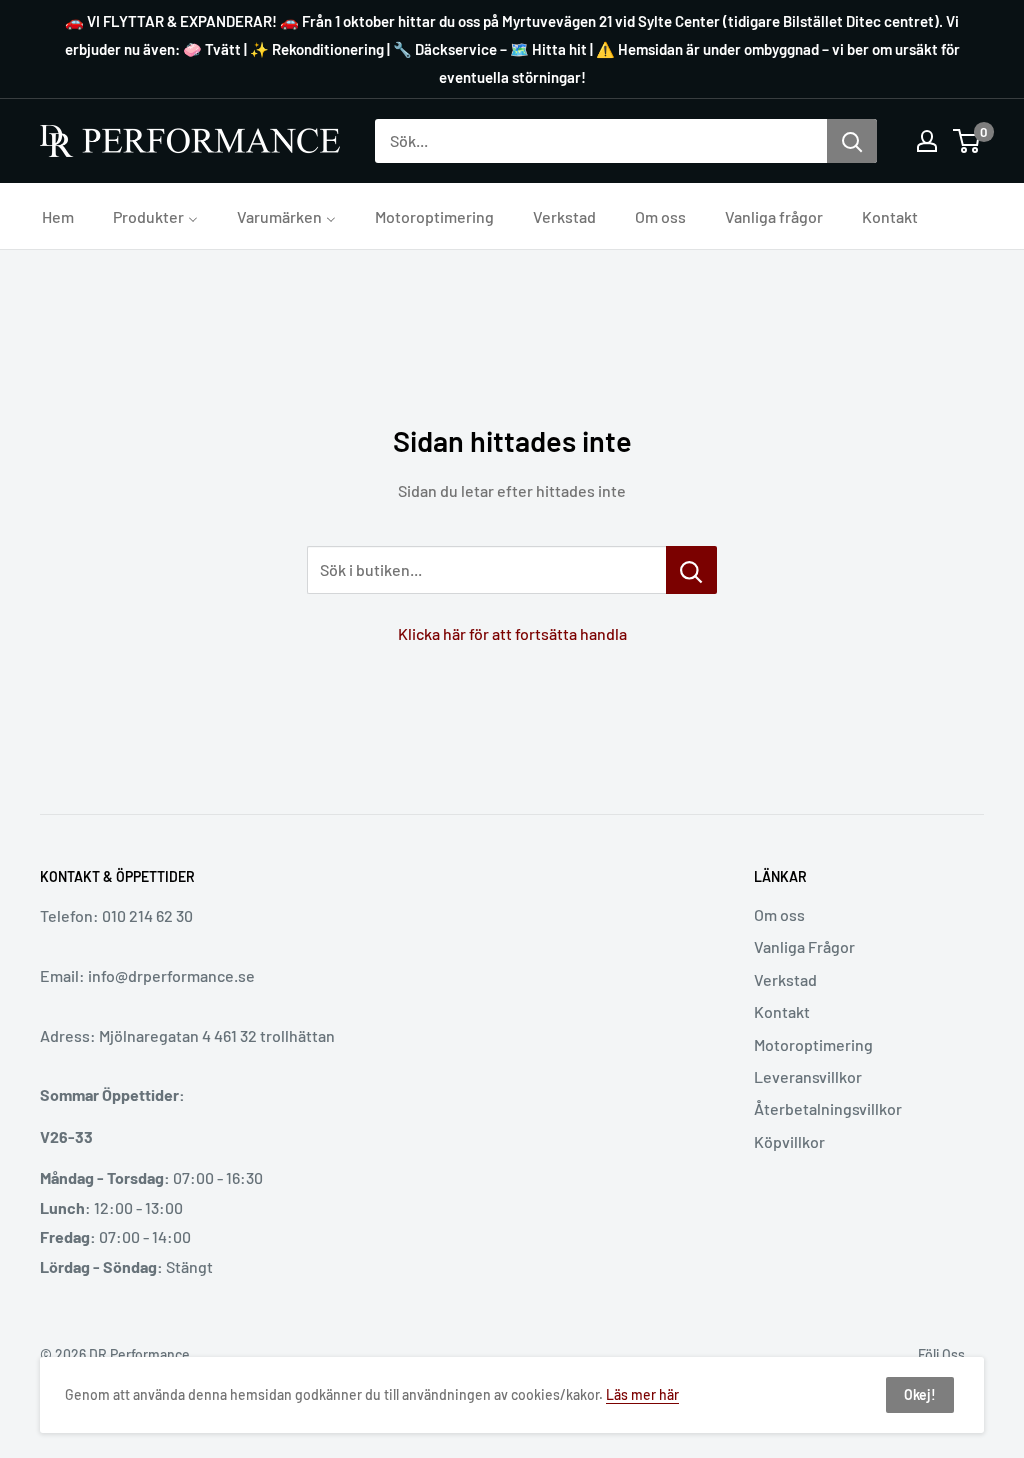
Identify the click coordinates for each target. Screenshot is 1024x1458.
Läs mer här (642, 1394)
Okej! (920, 1394)
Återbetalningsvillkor (828, 1108)
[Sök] (852, 141)
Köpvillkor (789, 1141)
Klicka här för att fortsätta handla (512, 633)
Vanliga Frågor (804, 946)
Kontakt (782, 1011)
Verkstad (785, 979)
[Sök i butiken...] (691, 570)
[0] (967, 141)
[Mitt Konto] (927, 141)
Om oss (779, 914)
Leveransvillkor (808, 1076)
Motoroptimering (813, 1044)
